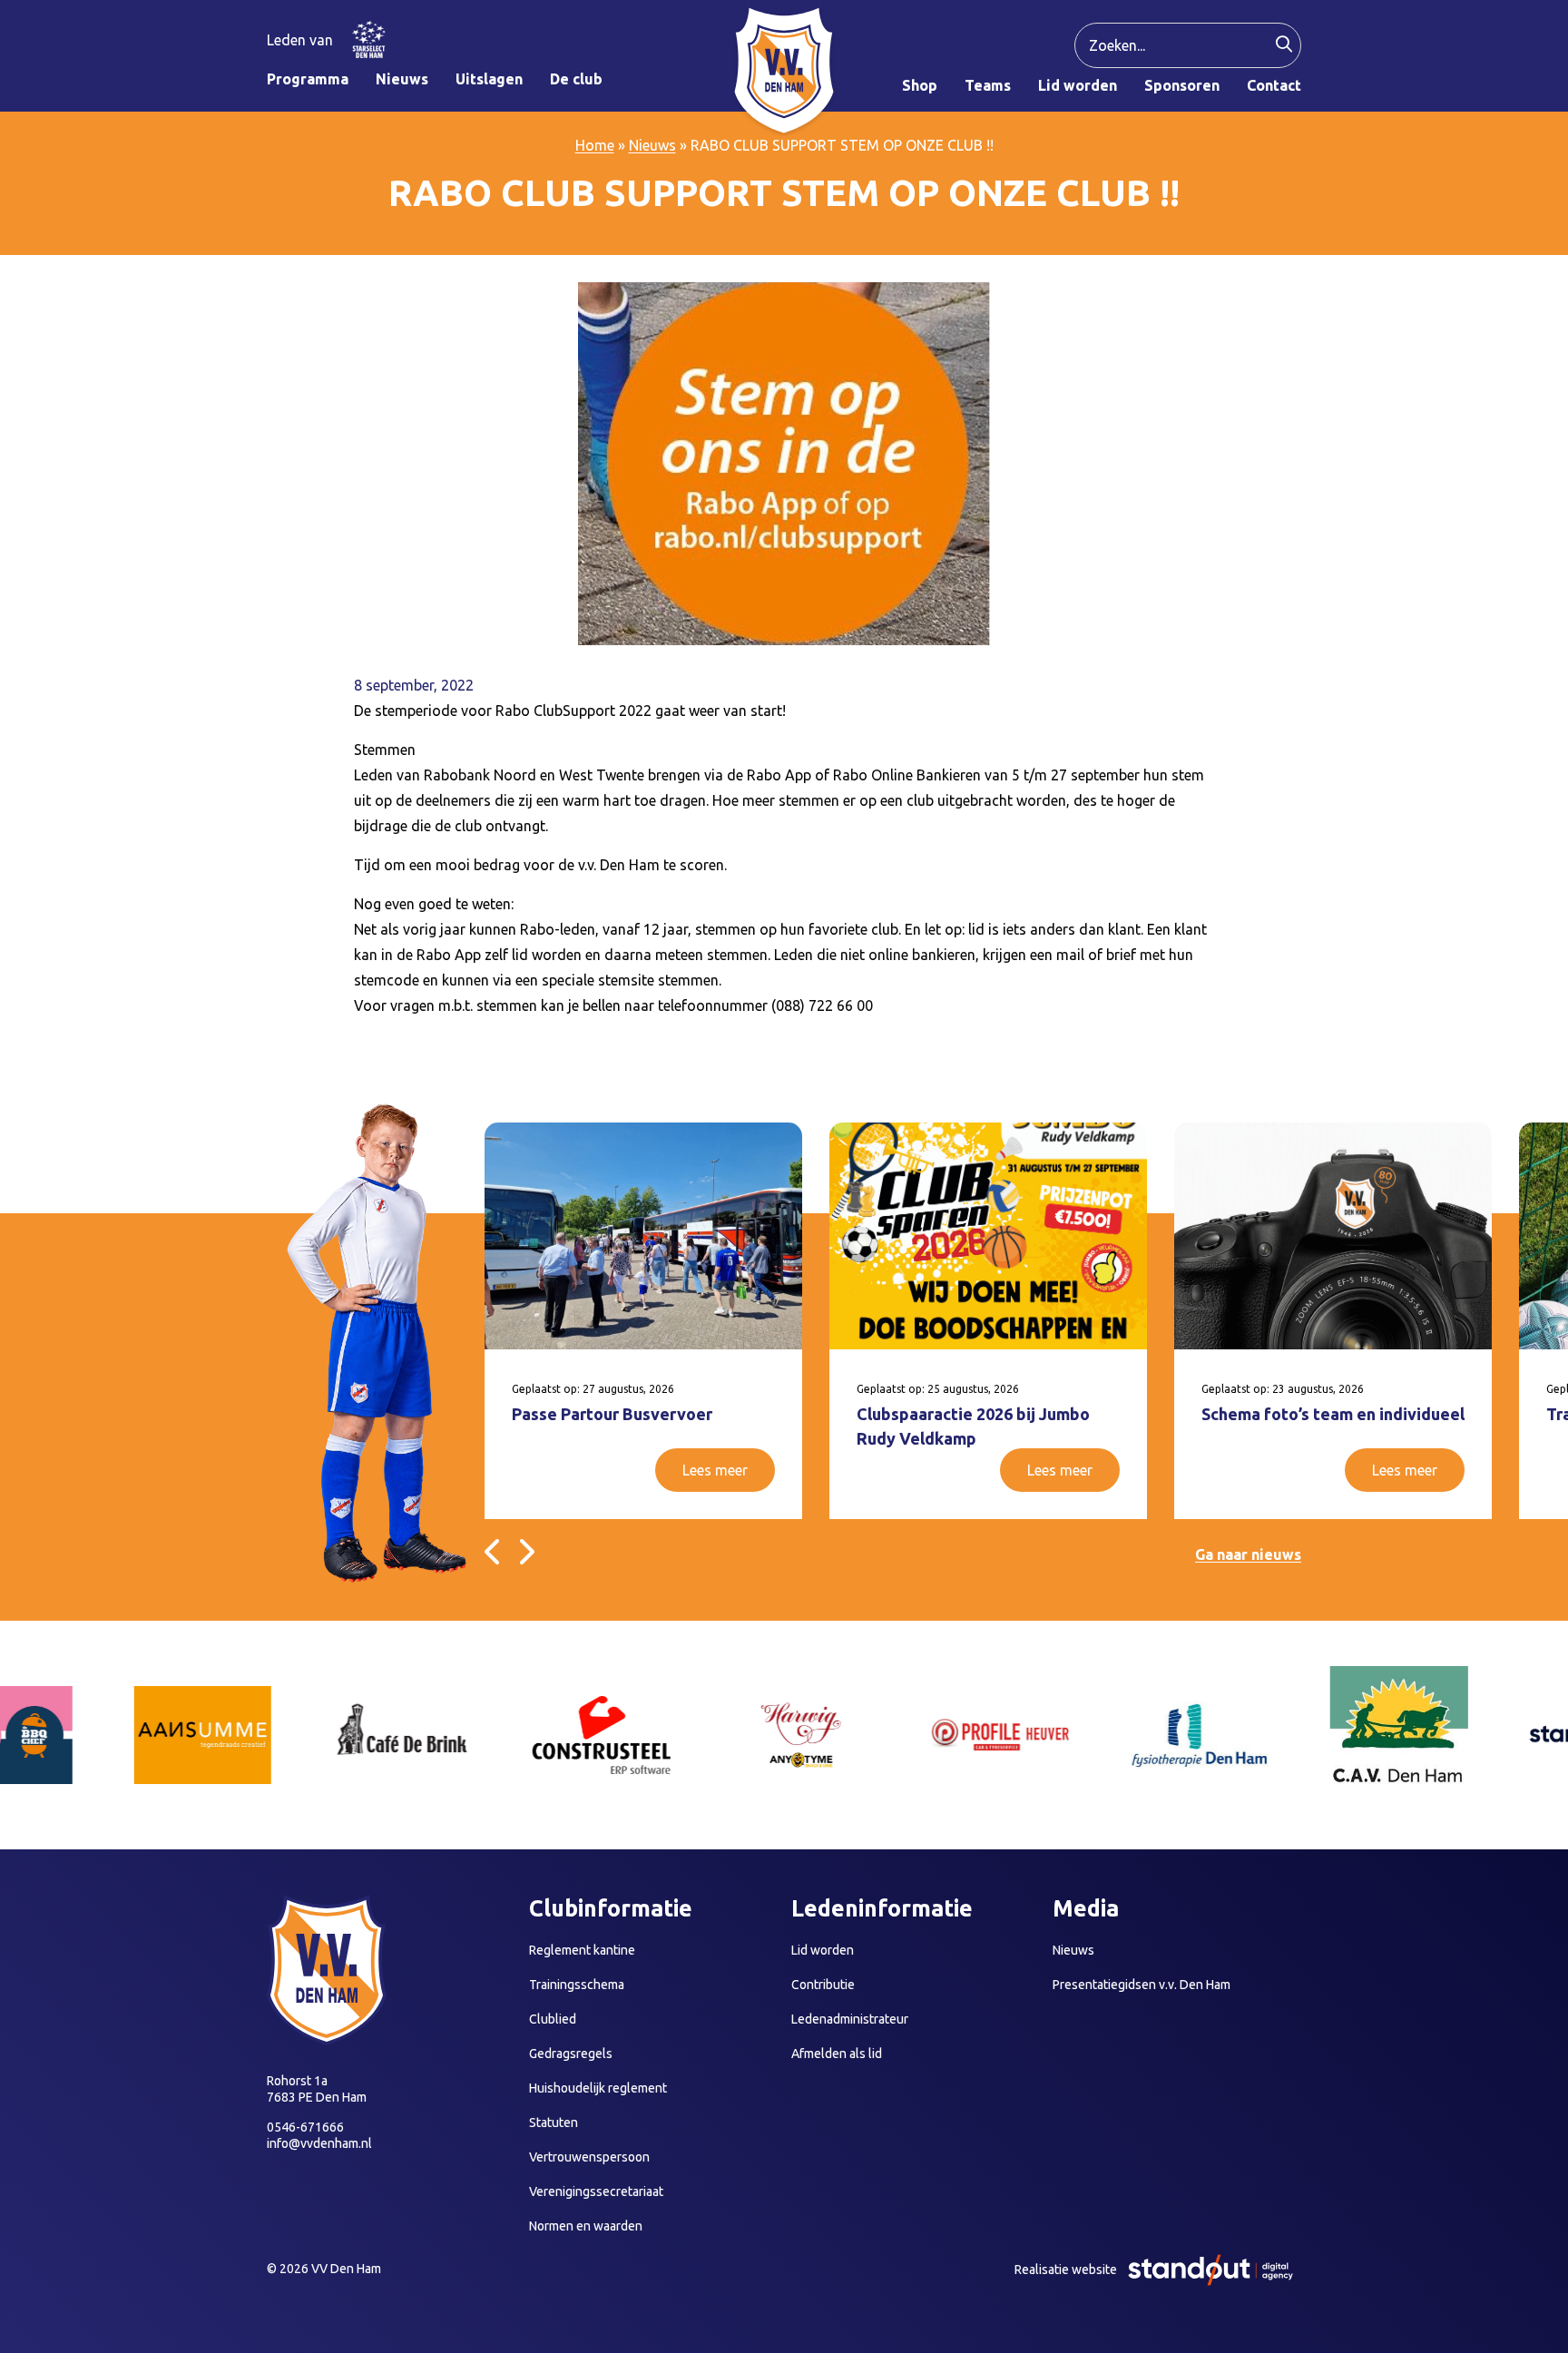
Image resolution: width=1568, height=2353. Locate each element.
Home (595, 145)
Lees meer (715, 1470)
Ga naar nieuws (1248, 1554)
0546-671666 (305, 2127)
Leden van (300, 40)
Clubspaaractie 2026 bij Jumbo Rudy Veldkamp (973, 1426)
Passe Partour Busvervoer (612, 1414)
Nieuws (652, 145)
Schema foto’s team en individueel (1333, 1414)
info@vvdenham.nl (319, 2143)
